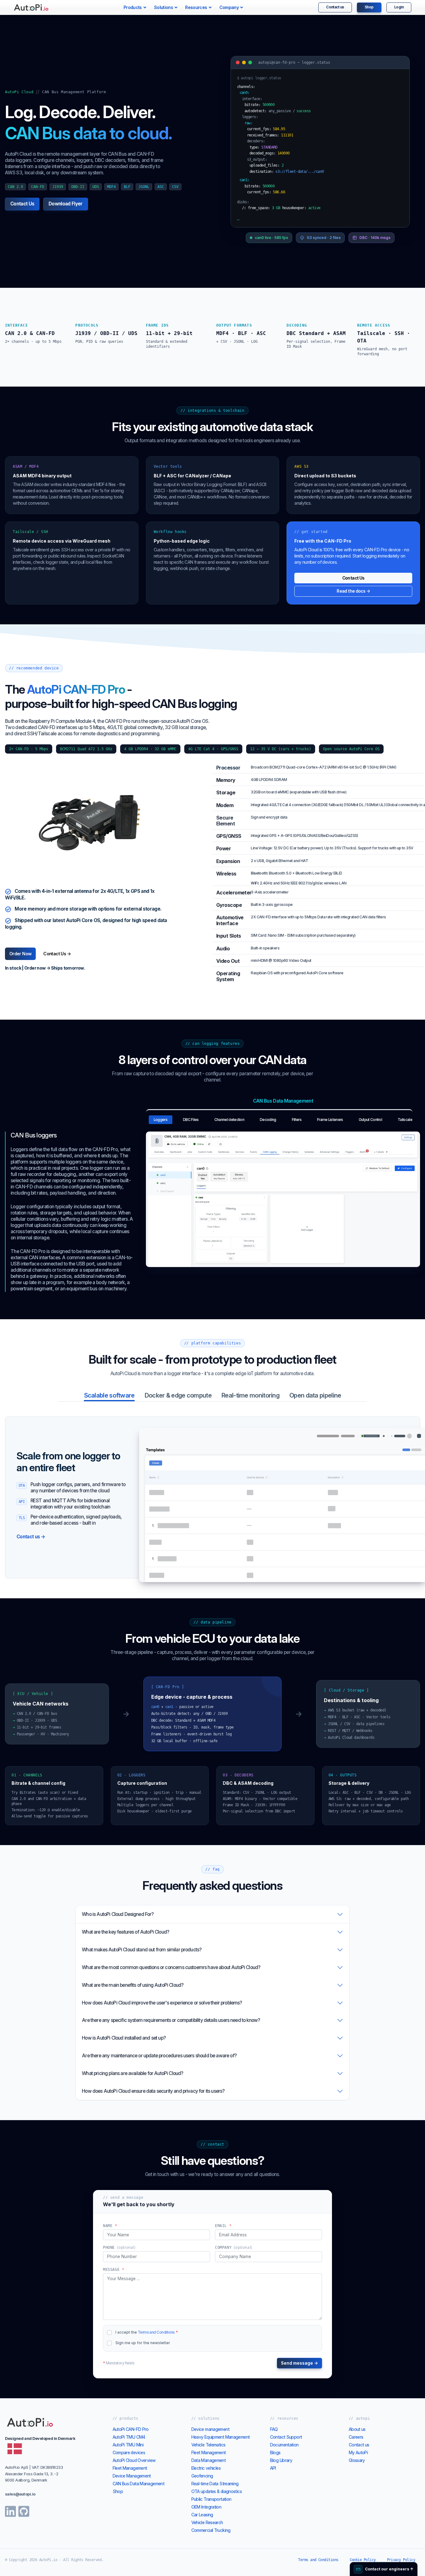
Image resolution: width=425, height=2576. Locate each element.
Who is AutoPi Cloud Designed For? (118, 1914)
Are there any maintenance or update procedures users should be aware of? (159, 2056)
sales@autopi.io (20, 2494)
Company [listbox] (229, 7)
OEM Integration (206, 2507)
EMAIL (223, 2226)
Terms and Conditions (156, 2332)
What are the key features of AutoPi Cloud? (125, 1932)
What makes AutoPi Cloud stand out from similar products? (142, 1950)
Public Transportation (211, 2499)
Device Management (132, 2476)
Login (399, 7)
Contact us (335, 7)
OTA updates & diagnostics (217, 2491)
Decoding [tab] (268, 1120)
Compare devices (129, 2452)
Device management (210, 2429)
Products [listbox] (133, 7)
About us (357, 2429)
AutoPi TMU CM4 (129, 2437)
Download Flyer (65, 204)
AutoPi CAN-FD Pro (131, 2429)
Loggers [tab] (161, 1120)
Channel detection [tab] (229, 1120)
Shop (369, 7)
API (273, 2468)
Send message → (299, 2363)
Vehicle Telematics (208, 2445)
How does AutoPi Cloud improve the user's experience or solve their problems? (162, 2003)
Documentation (284, 2445)
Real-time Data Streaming (215, 2484)
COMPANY (234, 2248)
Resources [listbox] (196, 7)
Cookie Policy (363, 2560)
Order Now (20, 954)
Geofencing (202, 2476)
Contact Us (22, 204)
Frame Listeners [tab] (330, 1120)
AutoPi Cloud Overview (134, 2460)
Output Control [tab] (370, 1120)
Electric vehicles (206, 2468)
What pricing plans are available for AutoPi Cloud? (132, 2073)
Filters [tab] (297, 1120)
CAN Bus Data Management (139, 2484)
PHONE (119, 2248)
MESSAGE (114, 2270)
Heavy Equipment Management (221, 2437)
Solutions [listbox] (163, 7)
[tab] (109, 1395)
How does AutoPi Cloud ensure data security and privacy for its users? (153, 2091)
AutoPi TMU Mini (128, 2445)
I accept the (147, 2332)
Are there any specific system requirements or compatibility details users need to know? (171, 2020)
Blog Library (281, 2460)
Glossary (357, 2460)
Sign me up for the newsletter (143, 2343)
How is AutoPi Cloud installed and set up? (124, 2038)
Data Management (209, 2460)
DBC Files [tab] (191, 1120)
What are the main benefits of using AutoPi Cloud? (133, 1985)
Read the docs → (353, 591)
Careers (356, 2437)
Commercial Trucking (211, 2530)
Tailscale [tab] (405, 1120)
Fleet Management (130, 2468)
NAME (110, 2226)
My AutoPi (358, 2452)
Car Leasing (202, 2515)
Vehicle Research (207, 2522)
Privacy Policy (401, 2560)
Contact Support (286, 2437)
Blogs (275, 2452)
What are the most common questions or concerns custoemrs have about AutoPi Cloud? (171, 1967)
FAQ (274, 2429)
